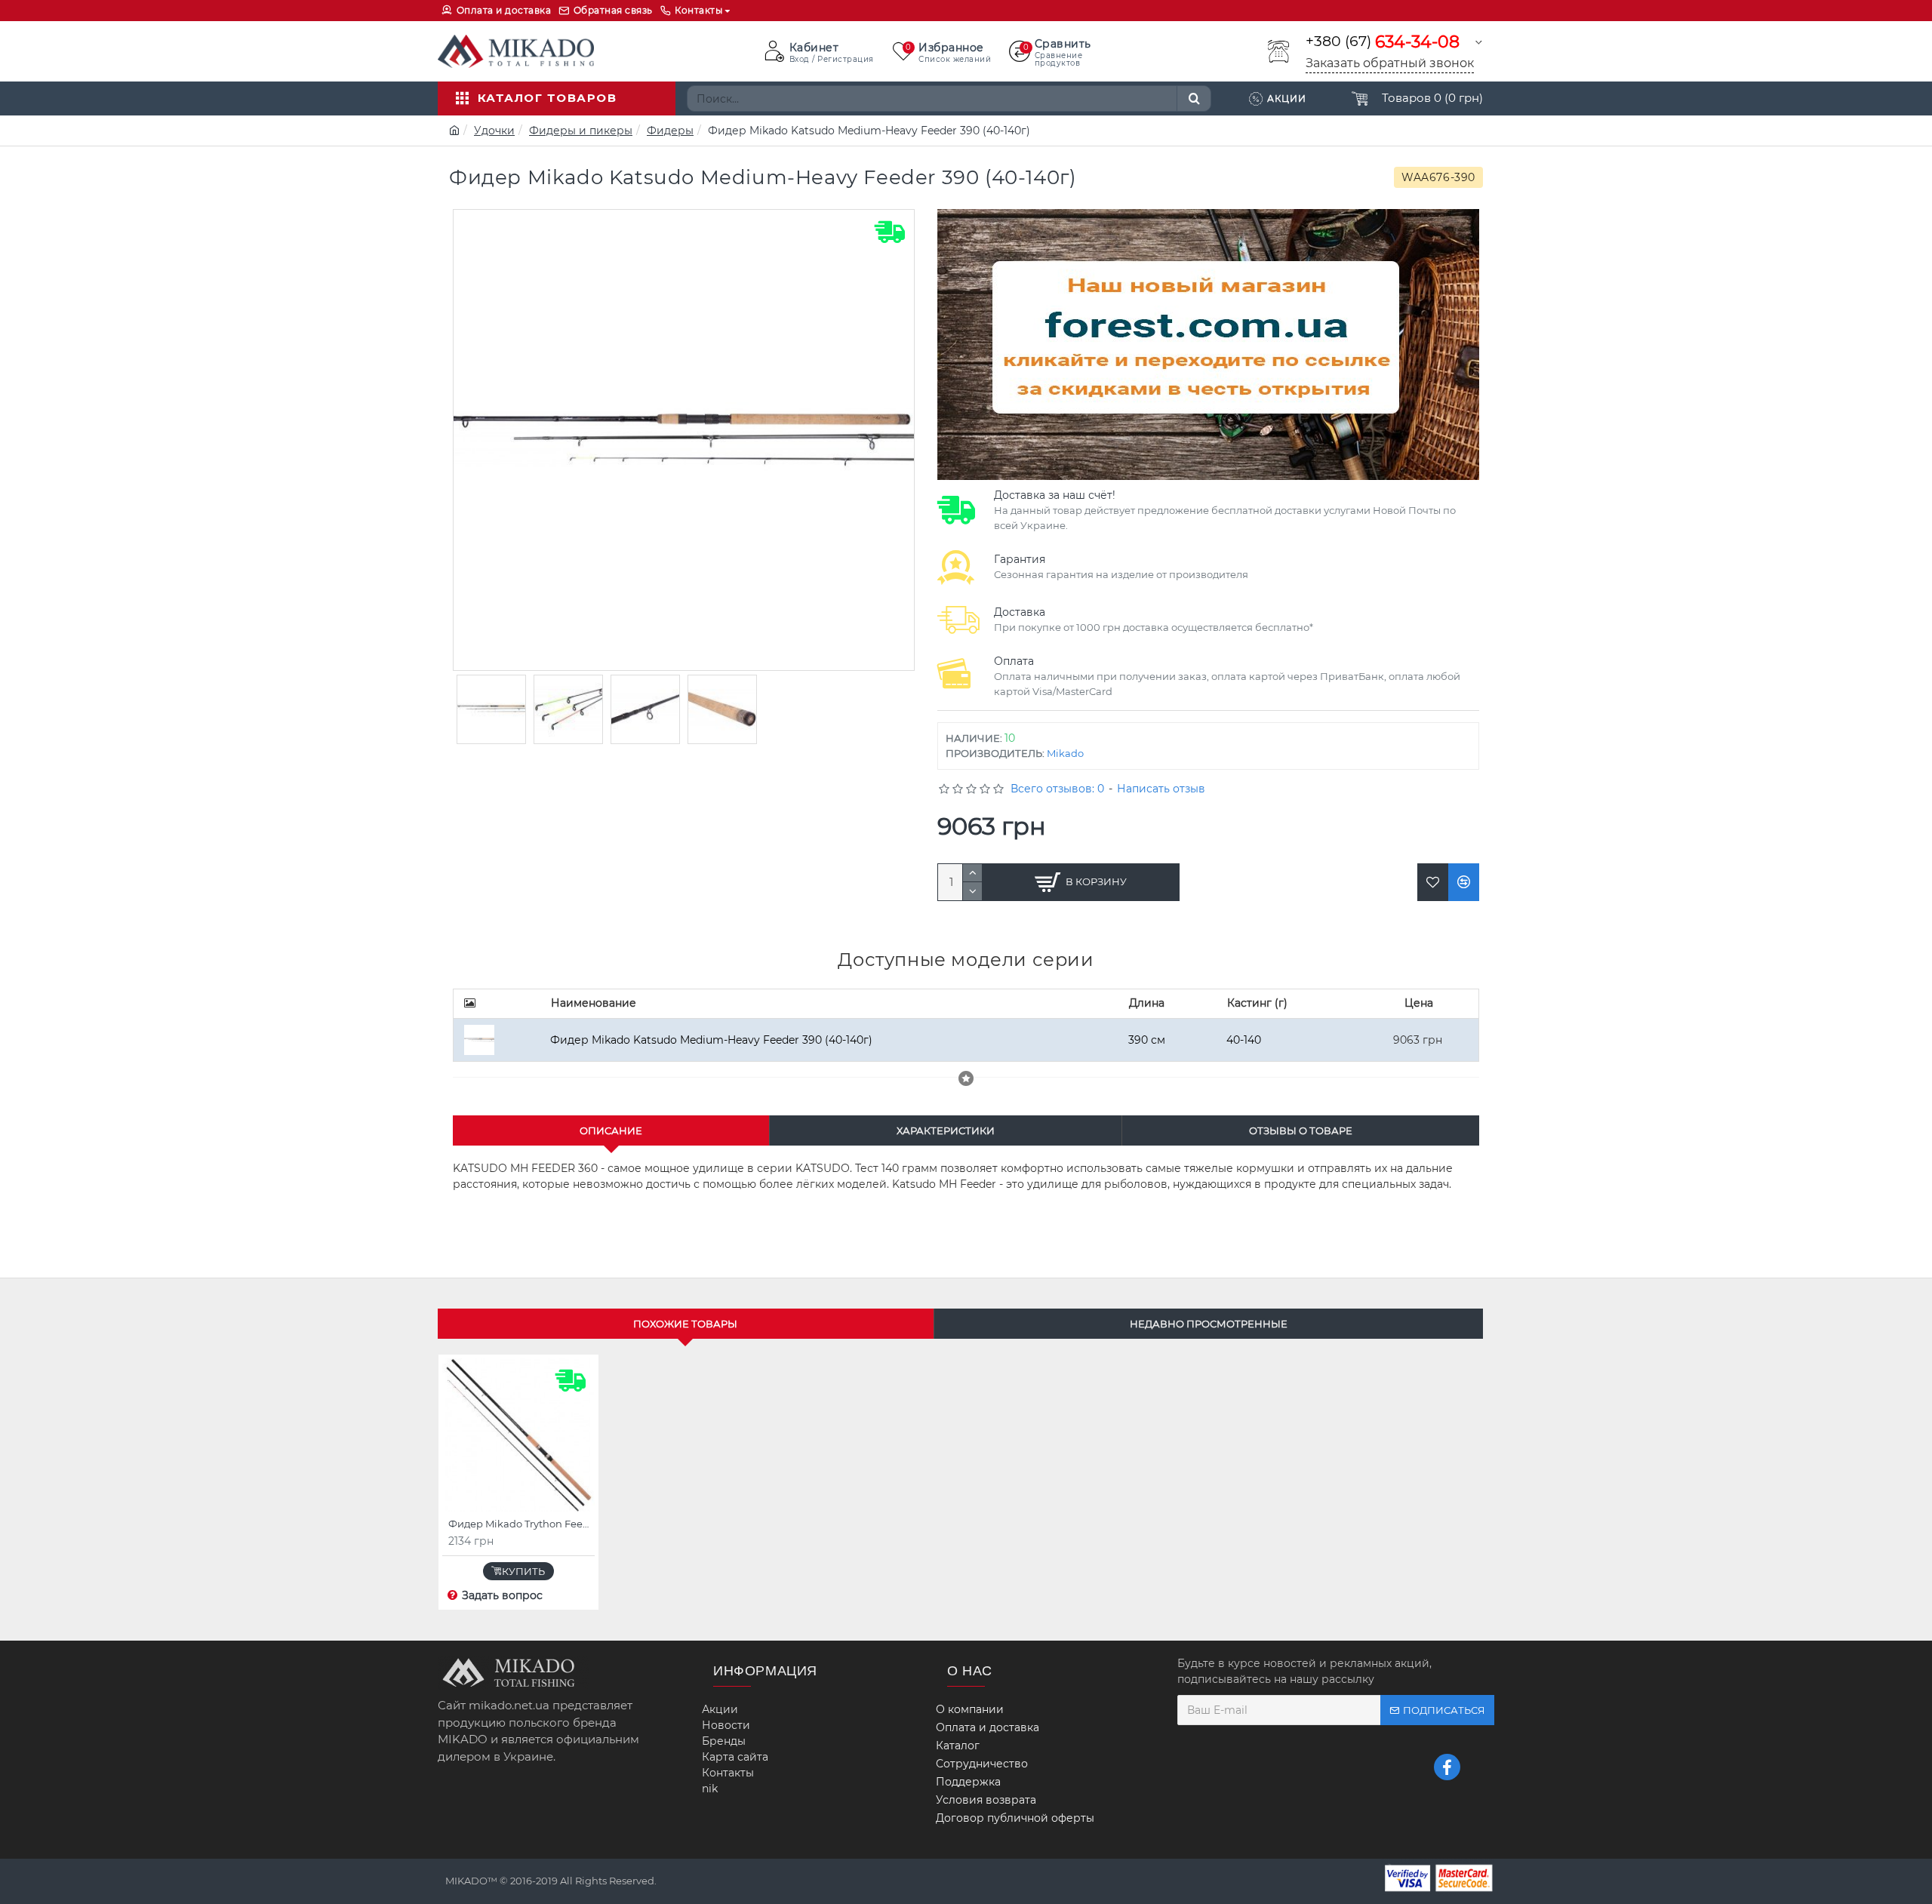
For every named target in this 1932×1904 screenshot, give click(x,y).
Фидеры (670, 131)
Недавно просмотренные (1209, 1324)
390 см (1147, 1040)
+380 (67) (1383, 42)
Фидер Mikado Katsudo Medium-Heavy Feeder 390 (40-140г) (711, 1040)
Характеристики (946, 1130)
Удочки (494, 131)
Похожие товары (685, 1324)
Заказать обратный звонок (1390, 63)
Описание (611, 1130)
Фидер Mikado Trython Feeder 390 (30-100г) (521, 1524)
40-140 (1244, 1040)
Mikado (1065, 753)
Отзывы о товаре (1301, 1130)
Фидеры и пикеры (581, 131)
